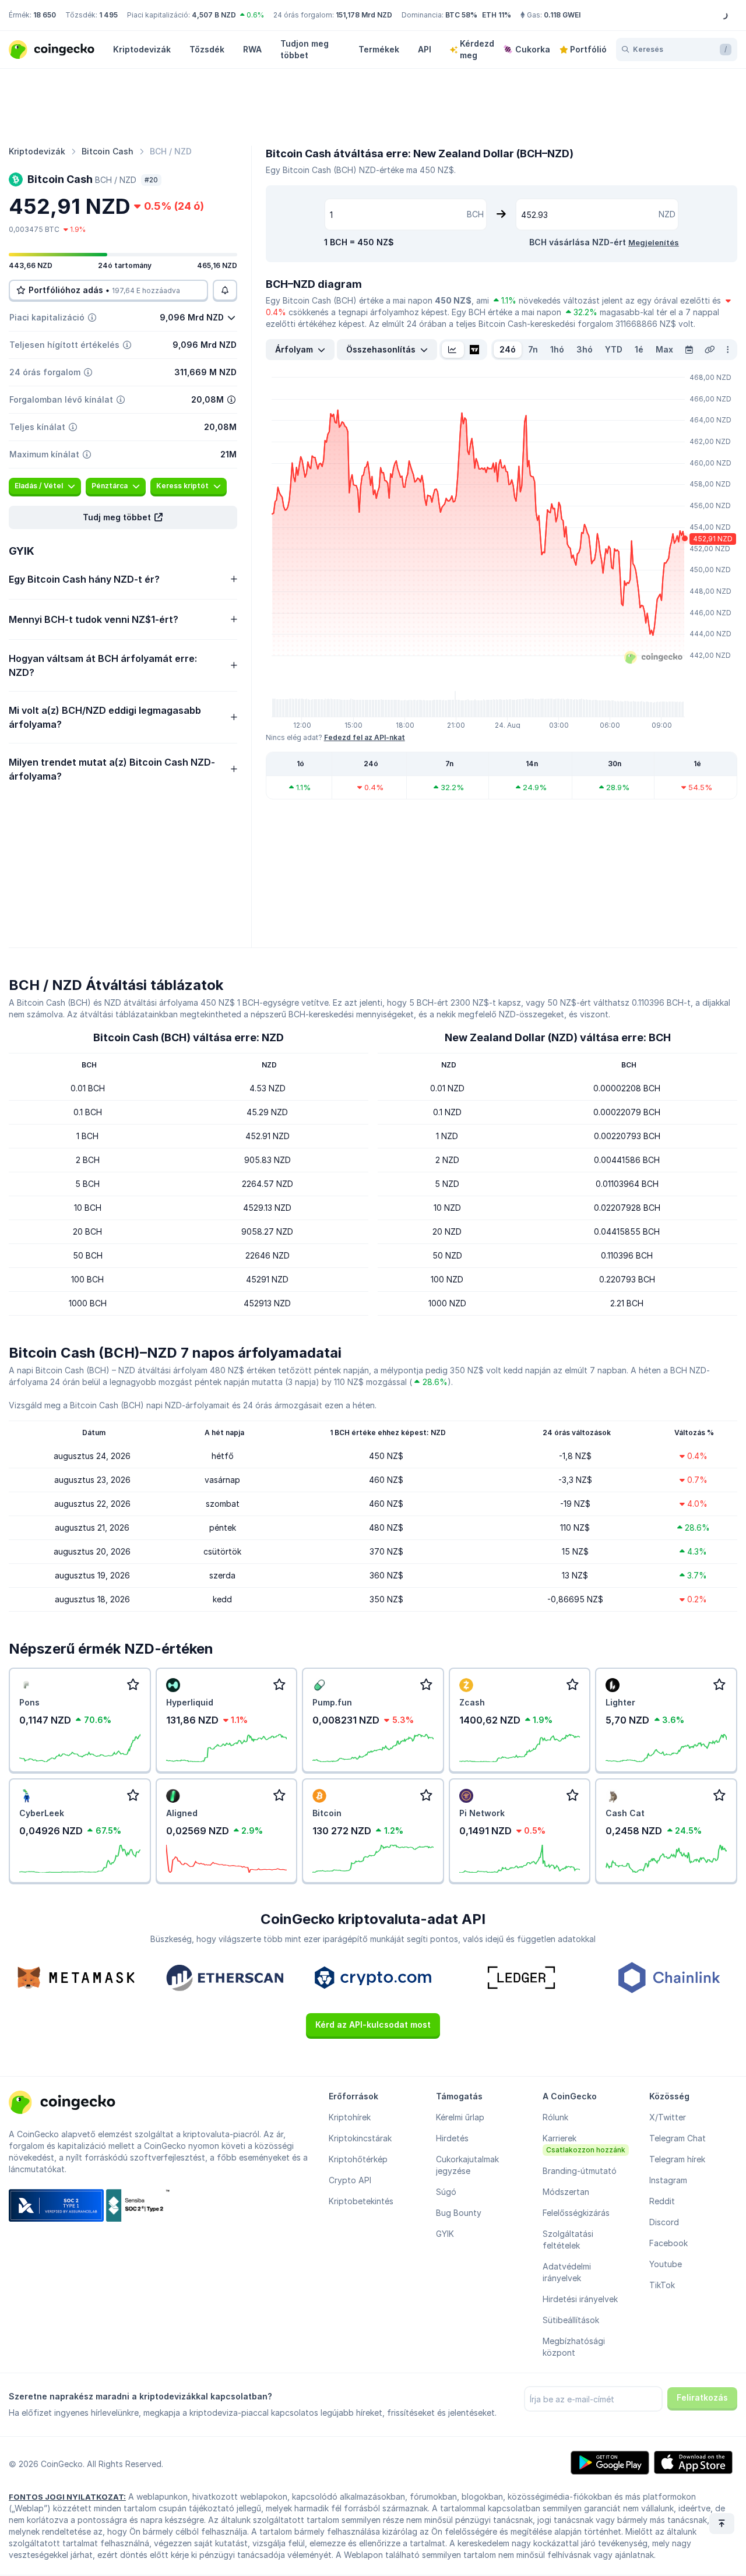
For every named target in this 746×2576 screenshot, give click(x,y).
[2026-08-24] (689, 350)
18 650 (45, 15)
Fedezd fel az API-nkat (365, 737)
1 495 (108, 15)
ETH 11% (497, 15)
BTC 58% (461, 15)
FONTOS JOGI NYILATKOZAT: (67, 2497)
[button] (123, 517)
